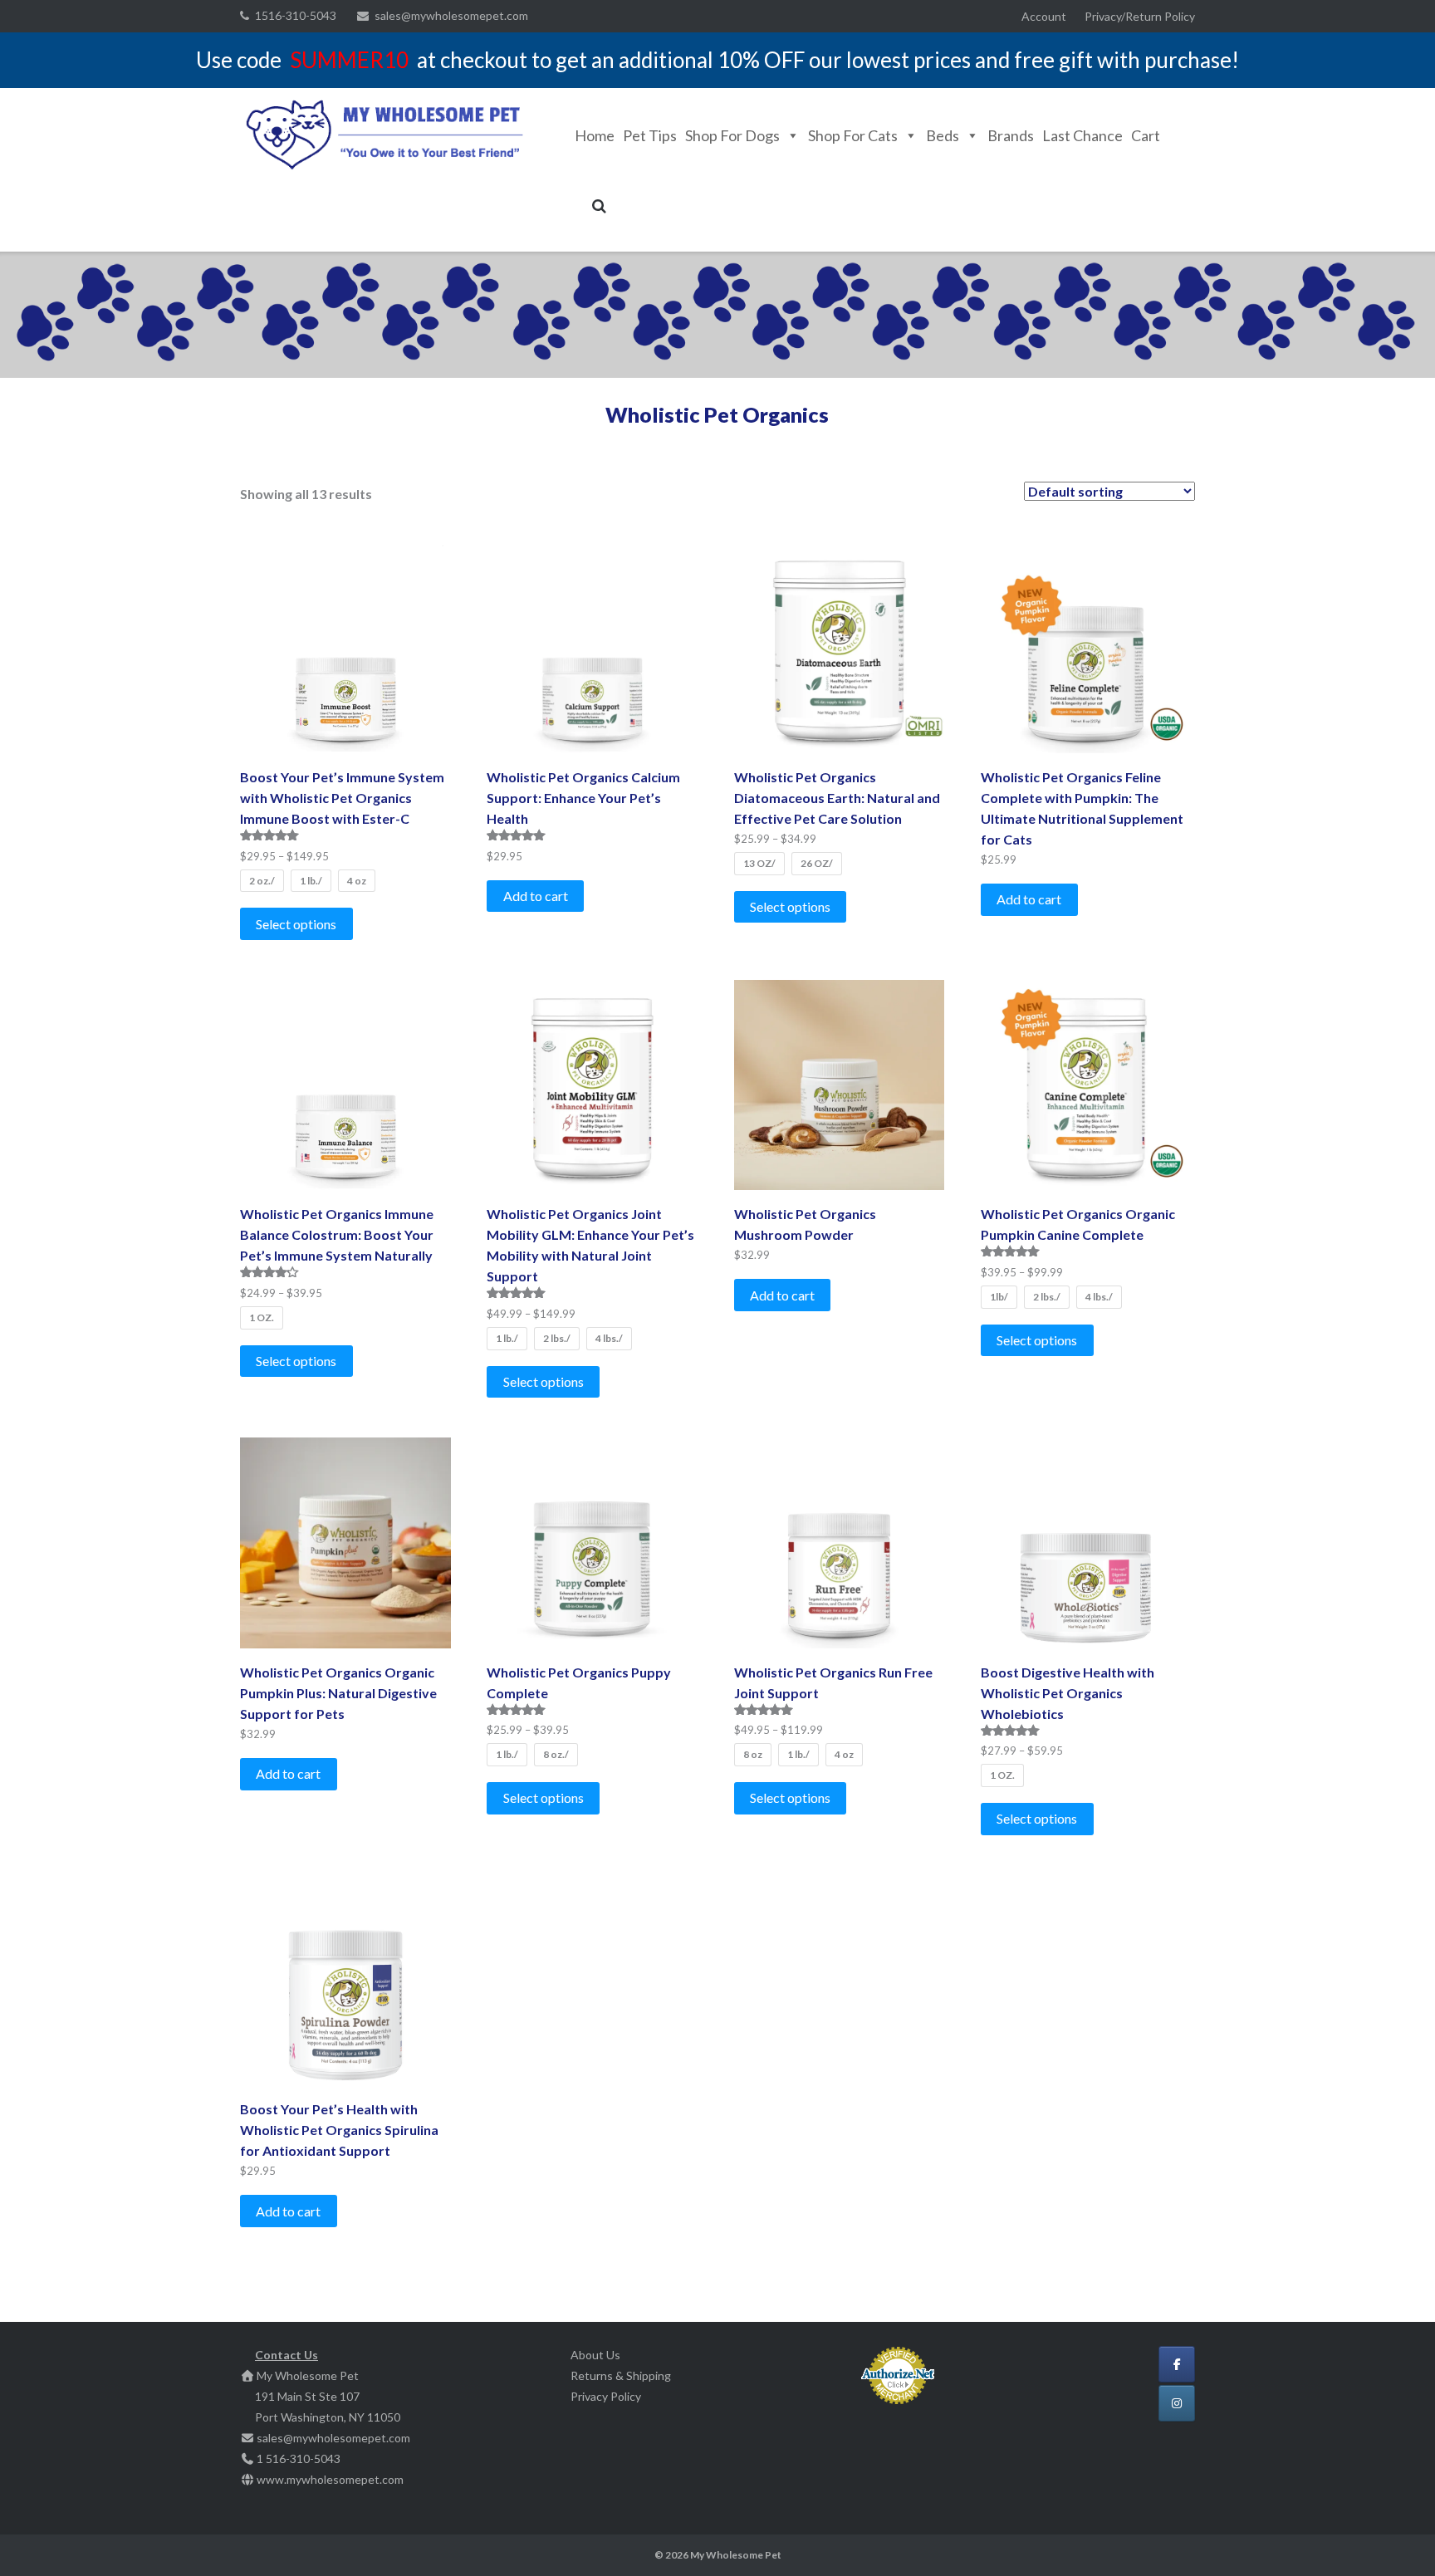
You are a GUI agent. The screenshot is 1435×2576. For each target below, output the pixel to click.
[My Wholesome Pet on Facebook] (1177, 2364)
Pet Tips (650, 135)
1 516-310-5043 (299, 2458)
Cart (1146, 135)
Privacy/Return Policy (1140, 16)
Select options (296, 924)
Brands (1011, 135)
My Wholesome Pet (736, 2555)
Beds (943, 135)
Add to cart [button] (536, 896)
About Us (595, 2355)
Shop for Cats (853, 135)
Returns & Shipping (621, 2375)
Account (1044, 16)
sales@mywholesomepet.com (451, 15)
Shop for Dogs (732, 135)
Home (595, 135)
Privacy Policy (606, 2396)
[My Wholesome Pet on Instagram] (1177, 2403)
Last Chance (1082, 135)
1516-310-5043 (296, 15)
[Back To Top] (1394, 2536)
